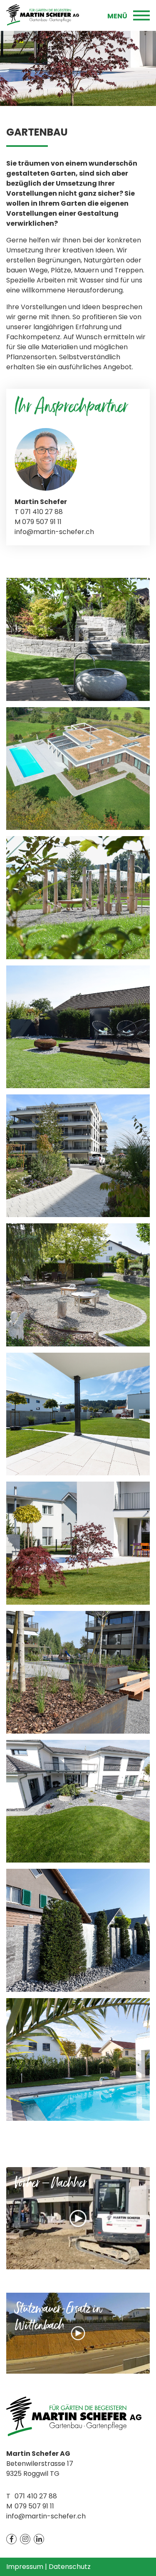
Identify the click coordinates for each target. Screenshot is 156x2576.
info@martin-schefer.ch (54, 532)
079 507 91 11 (34, 2506)
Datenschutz (70, 2567)
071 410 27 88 (36, 2496)
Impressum (25, 2567)
